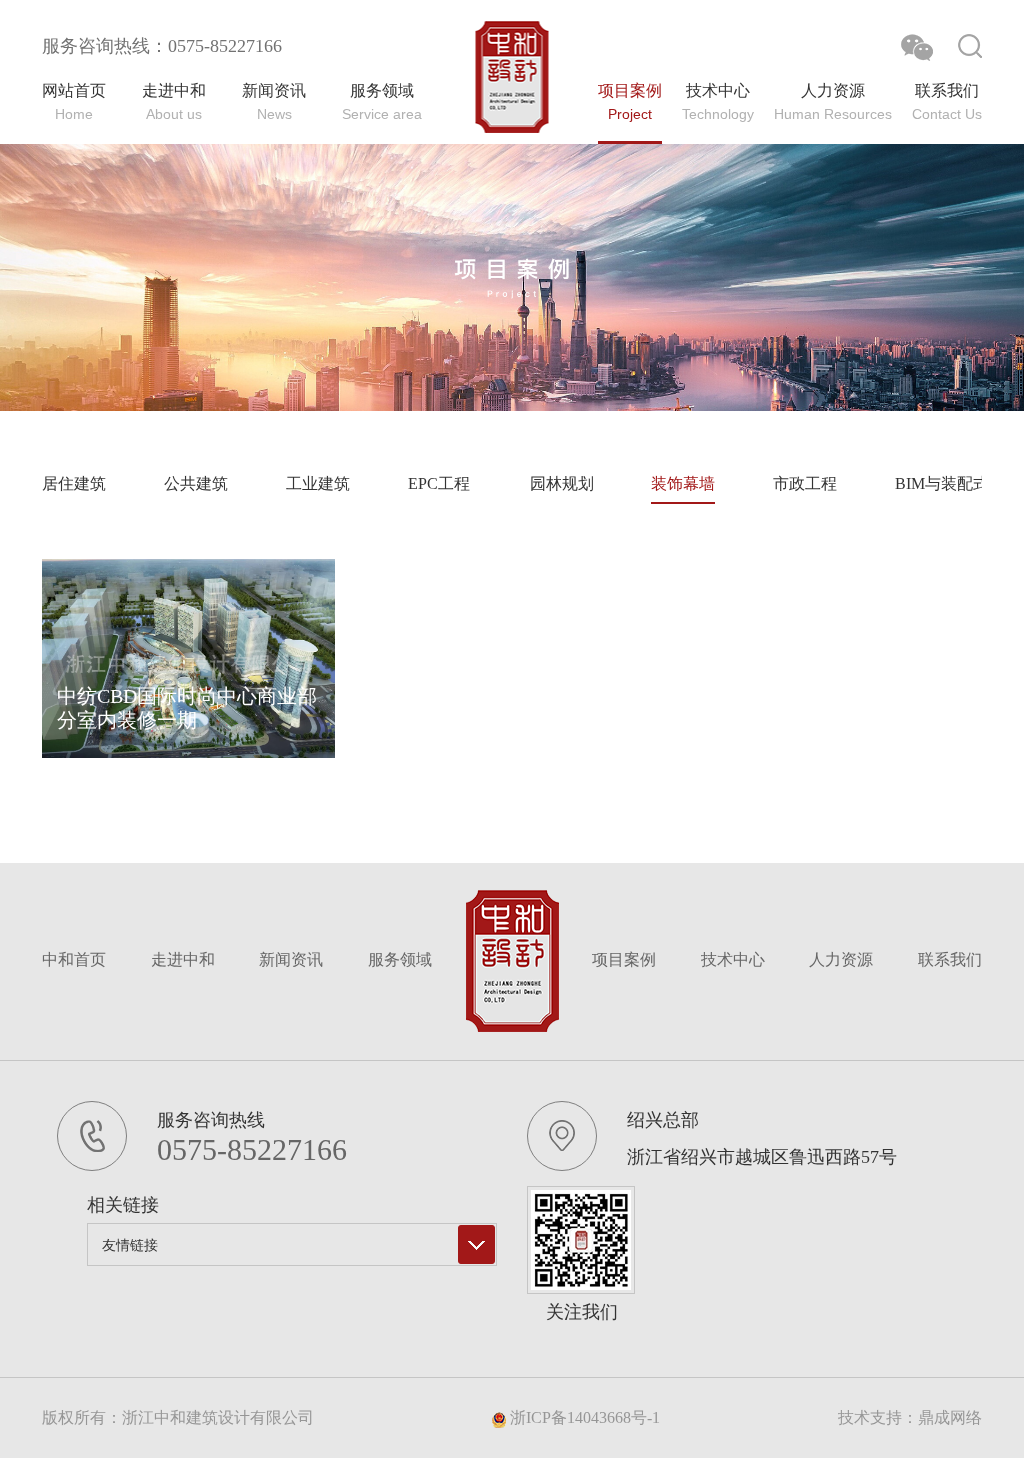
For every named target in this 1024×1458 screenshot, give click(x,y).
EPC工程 (439, 483)
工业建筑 (318, 483)
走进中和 (183, 959)
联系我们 (950, 959)
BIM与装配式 (942, 483)
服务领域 (400, 959)
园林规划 (562, 483)
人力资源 (841, 959)
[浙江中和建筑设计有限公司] (512, 77)
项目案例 (624, 959)
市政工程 (805, 483)
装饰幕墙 (683, 483)
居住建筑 (74, 483)
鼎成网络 (950, 1417)
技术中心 (733, 959)
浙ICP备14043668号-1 (583, 1417)
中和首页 (74, 959)
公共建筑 (196, 483)
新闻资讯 (291, 959)
